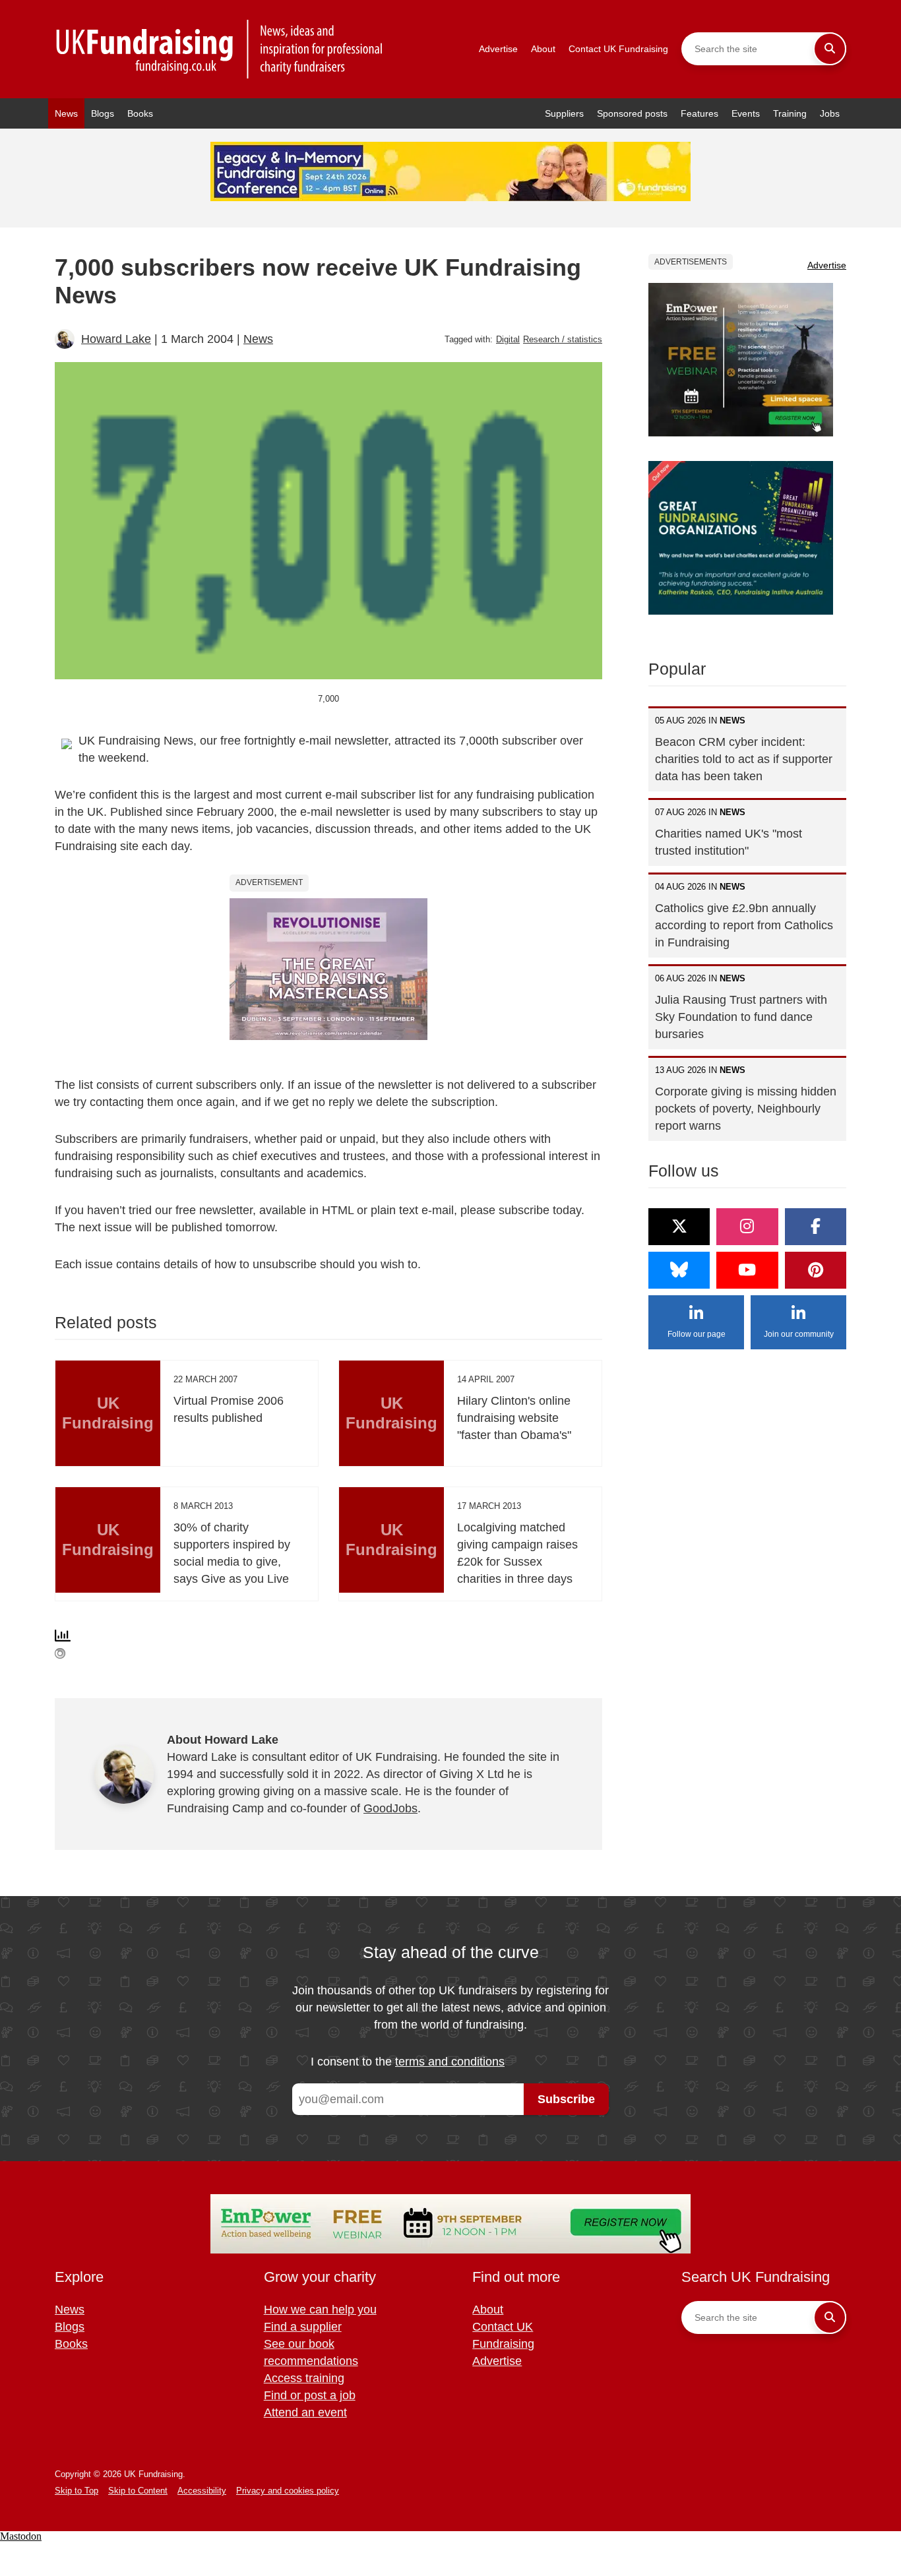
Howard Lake (116, 339)
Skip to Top (77, 2491)
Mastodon (21, 2536)
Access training (304, 2378)
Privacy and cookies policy (288, 2491)
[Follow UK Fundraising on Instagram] (747, 1227)
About (543, 49)
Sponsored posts (632, 113)
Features (699, 113)
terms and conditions (450, 2062)
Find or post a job (310, 2395)
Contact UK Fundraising (618, 49)
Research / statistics (563, 339)
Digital (508, 339)
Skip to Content (138, 2491)
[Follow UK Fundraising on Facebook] (816, 1227)
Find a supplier (303, 2327)
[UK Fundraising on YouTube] (747, 1270)
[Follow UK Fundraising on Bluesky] (679, 1270)
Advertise (498, 49)
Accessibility (202, 2491)
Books (140, 113)
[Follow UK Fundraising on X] (679, 1227)
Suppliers (564, 113)
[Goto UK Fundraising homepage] (220, 49)
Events (746, 113)
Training (790, 113)
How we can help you (320, 2310)
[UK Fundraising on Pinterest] (816, 1270)
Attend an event (305, 2412)
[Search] (830, 49)
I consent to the (408, 2062)
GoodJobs (390, 1808)
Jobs (830, 113)
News (66, 113)
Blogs (103, 113)
